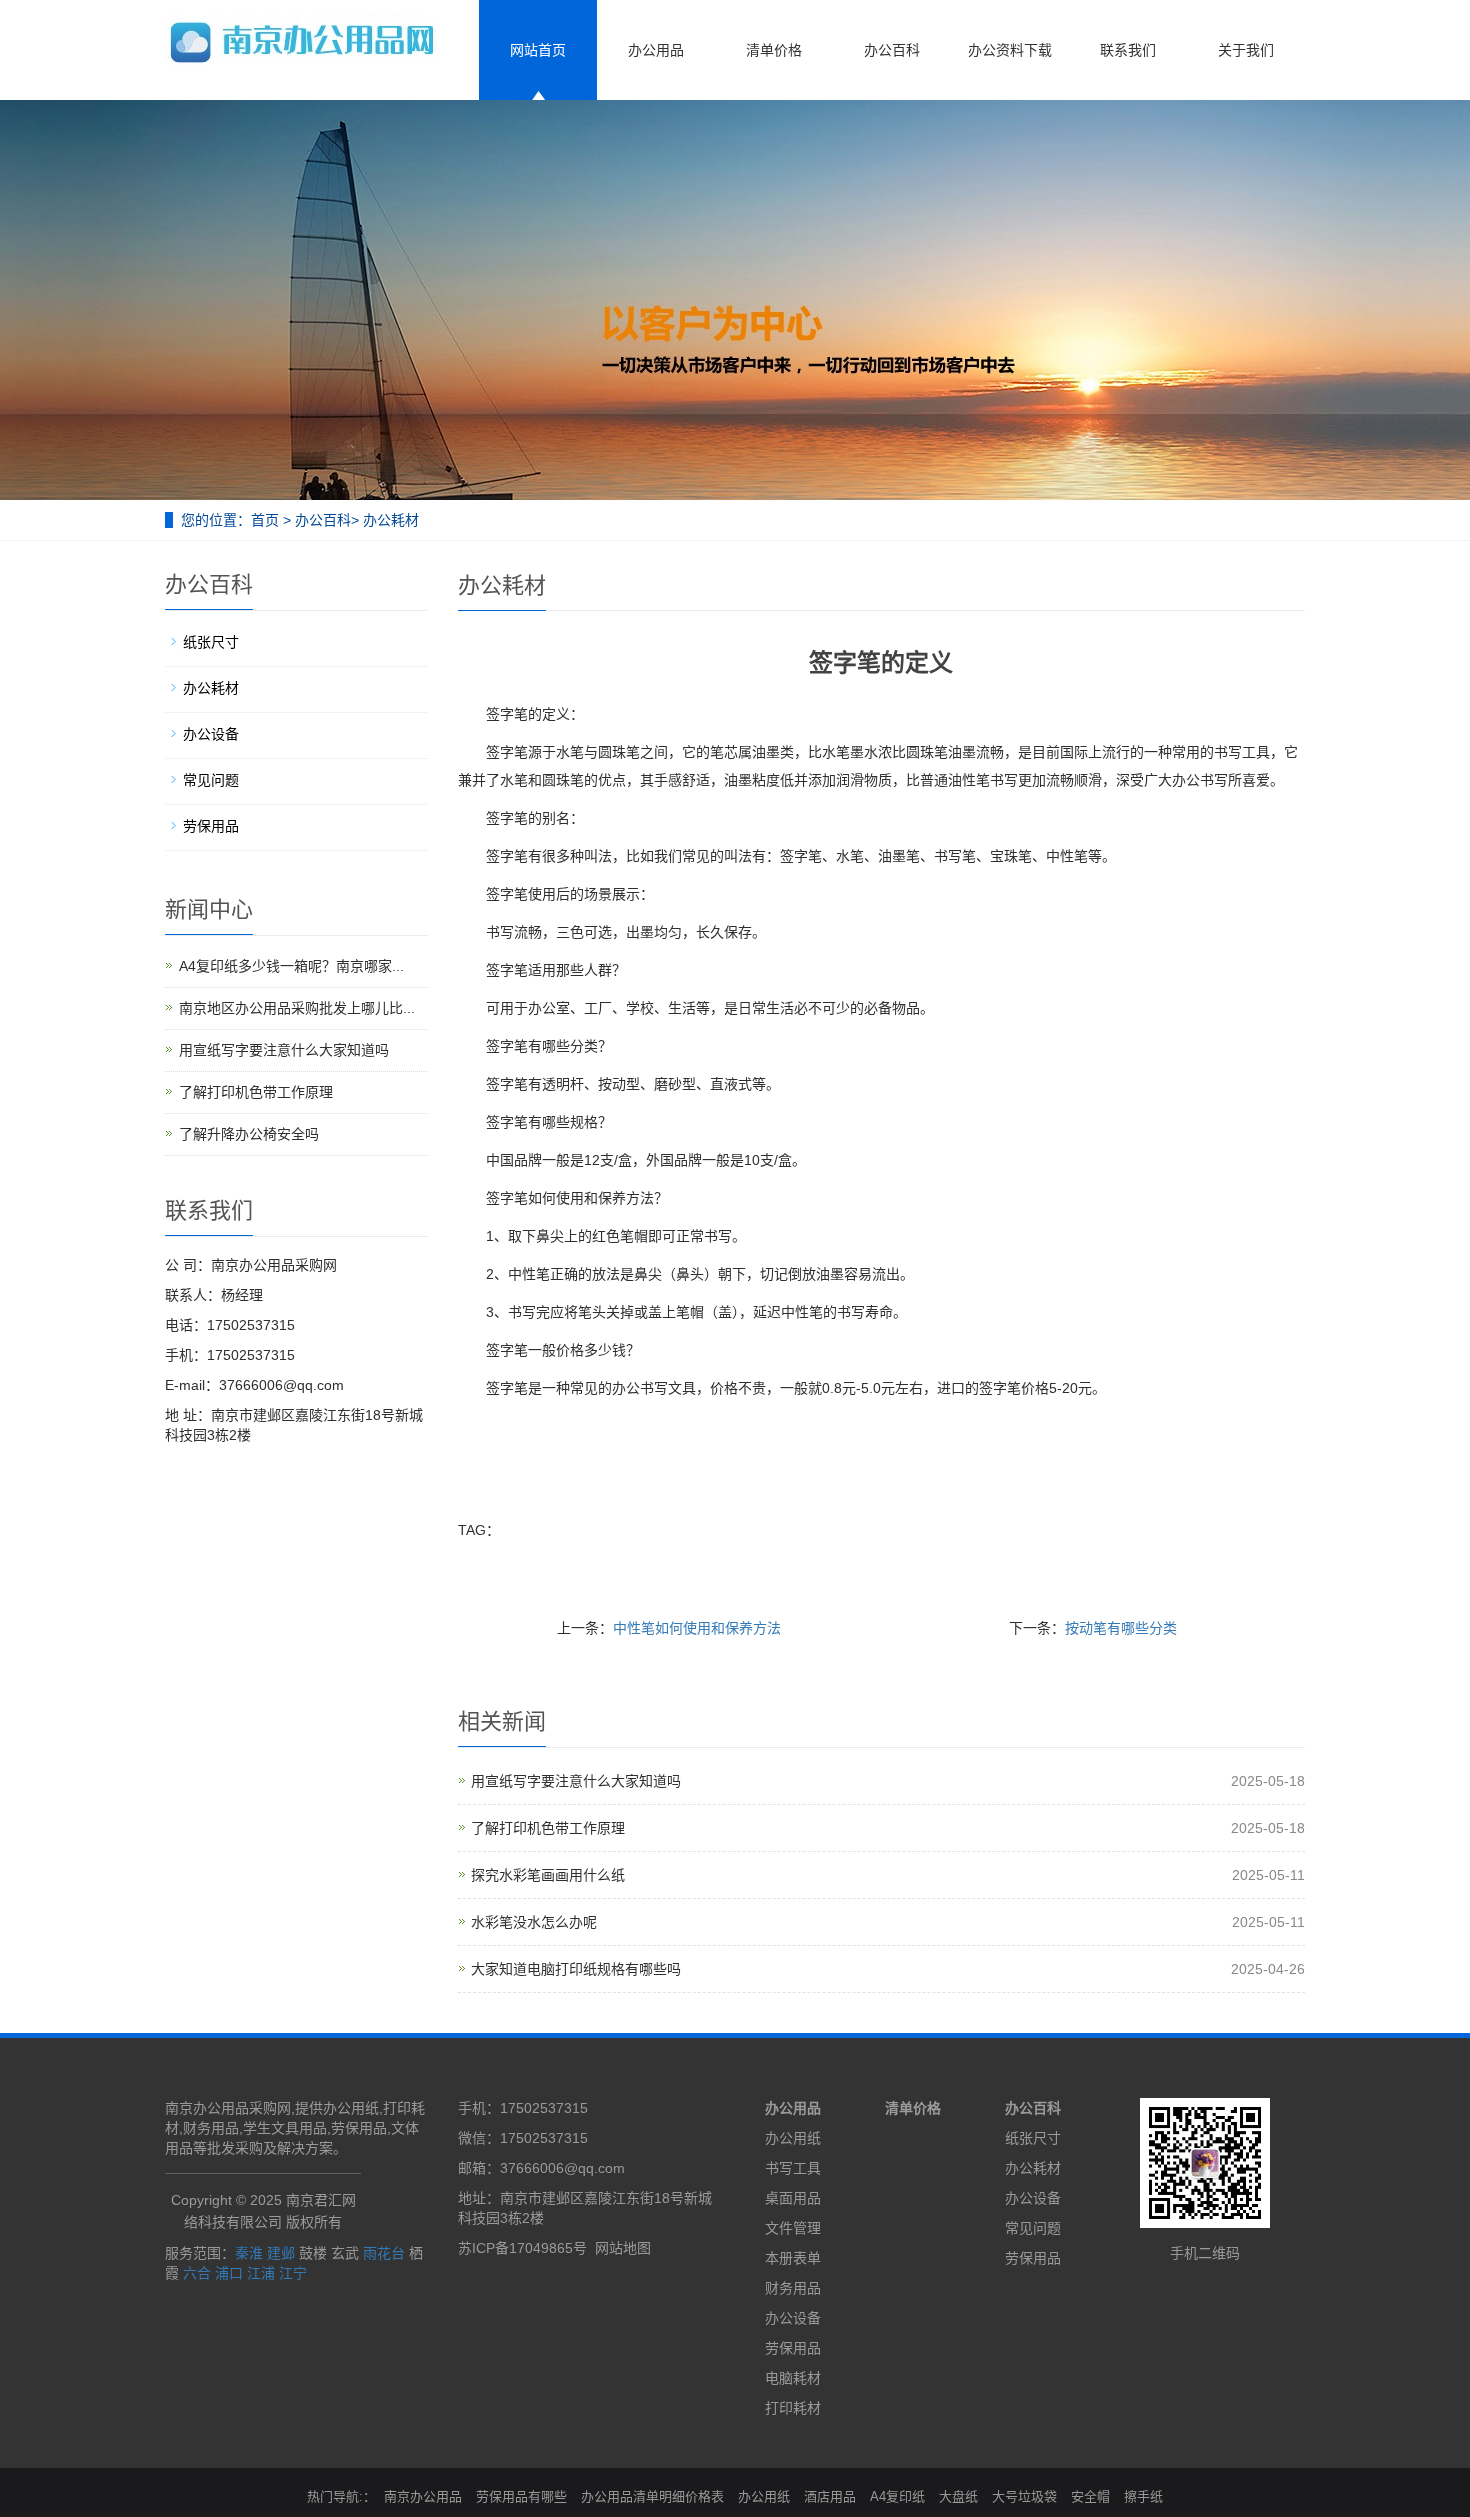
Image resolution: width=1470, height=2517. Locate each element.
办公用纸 (793, 2138)
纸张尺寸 (211, 642)
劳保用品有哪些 (521, 2496)
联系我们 (1128, 50)
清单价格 (774, 50)
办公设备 (211, 734)
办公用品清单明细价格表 (652, 2496)
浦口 (229, 2273)
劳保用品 (211, 826)
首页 (265, 520)
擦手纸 (1143, 2496)
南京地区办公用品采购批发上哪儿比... (297, 1008)
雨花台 (384, 2253)
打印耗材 (793, 2408)
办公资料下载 (1010, 50)
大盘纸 (958, 2496)
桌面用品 (793, 2198)
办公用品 (656, 50)
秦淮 (249, 2253)
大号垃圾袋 (1024, 2496)
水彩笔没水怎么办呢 (534, 1922)
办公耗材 (391, 520)
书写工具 (793, 2168)
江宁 (293, 2273)
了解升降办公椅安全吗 (249, 1134)
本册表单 (793, 2258)
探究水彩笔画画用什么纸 (548, 1875)
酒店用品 (830, 2496)
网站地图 (623, 2248)
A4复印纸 (897, 2496)
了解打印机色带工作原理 (548, 1828)
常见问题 (211, 780)
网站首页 (538, 50)
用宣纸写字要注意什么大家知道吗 (576, 1781)
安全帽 (1090, 2496)
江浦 (261, 2273)
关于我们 (1246, 50)
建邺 (281, 2253)
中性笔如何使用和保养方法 (697, 1628)
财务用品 (793, 2288)
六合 (197, 2273)
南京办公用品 (423, 2496)
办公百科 (892, 50)
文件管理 (793, 2228)
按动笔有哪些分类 (1121, 1628)
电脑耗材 (793, 2378)
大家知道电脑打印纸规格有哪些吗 (576, 1969)
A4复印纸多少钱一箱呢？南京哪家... (291, 966)
